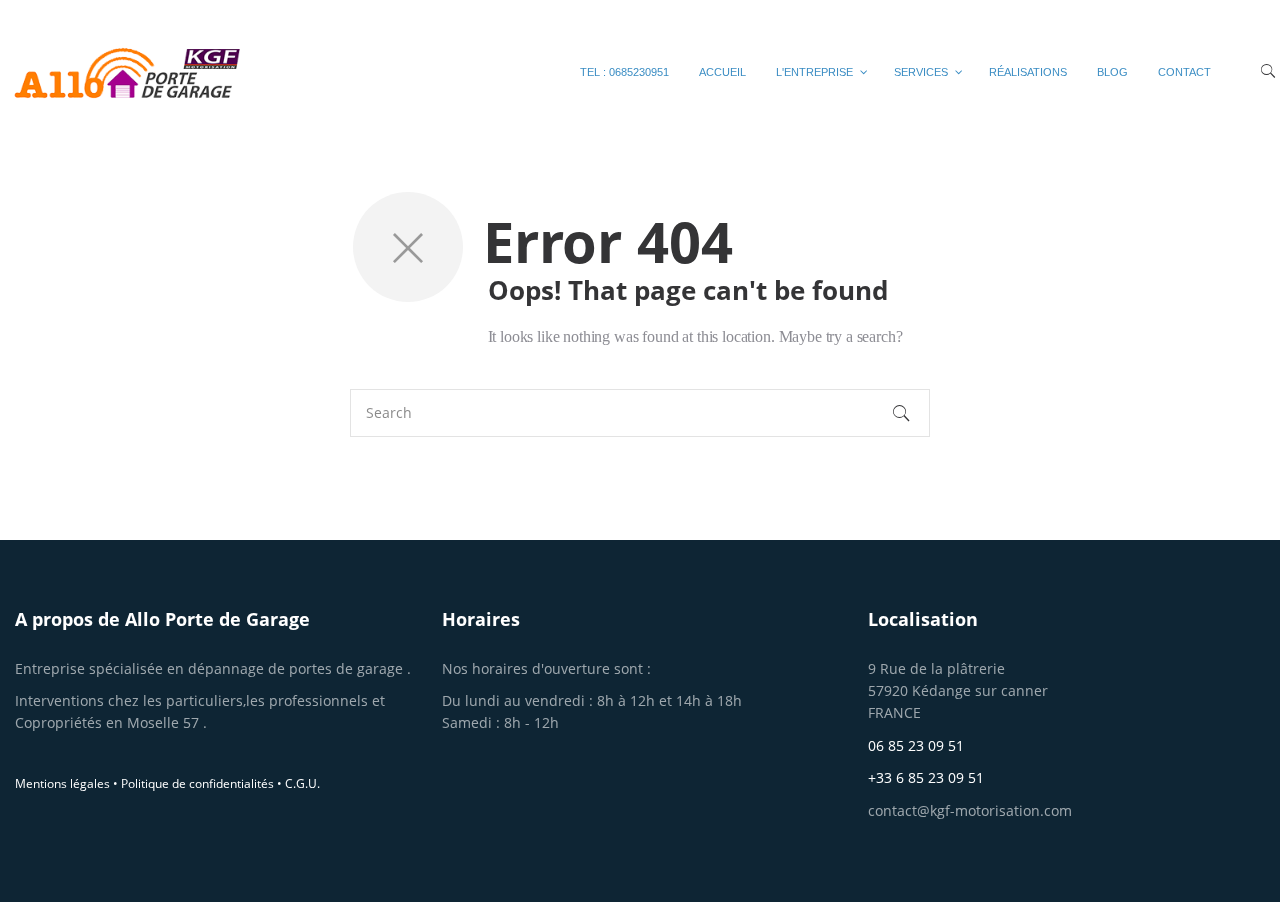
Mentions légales (62, 783)
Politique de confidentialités (197, 783)
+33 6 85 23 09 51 (926, 777)
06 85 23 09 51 (916, 745)
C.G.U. (302, 783)
